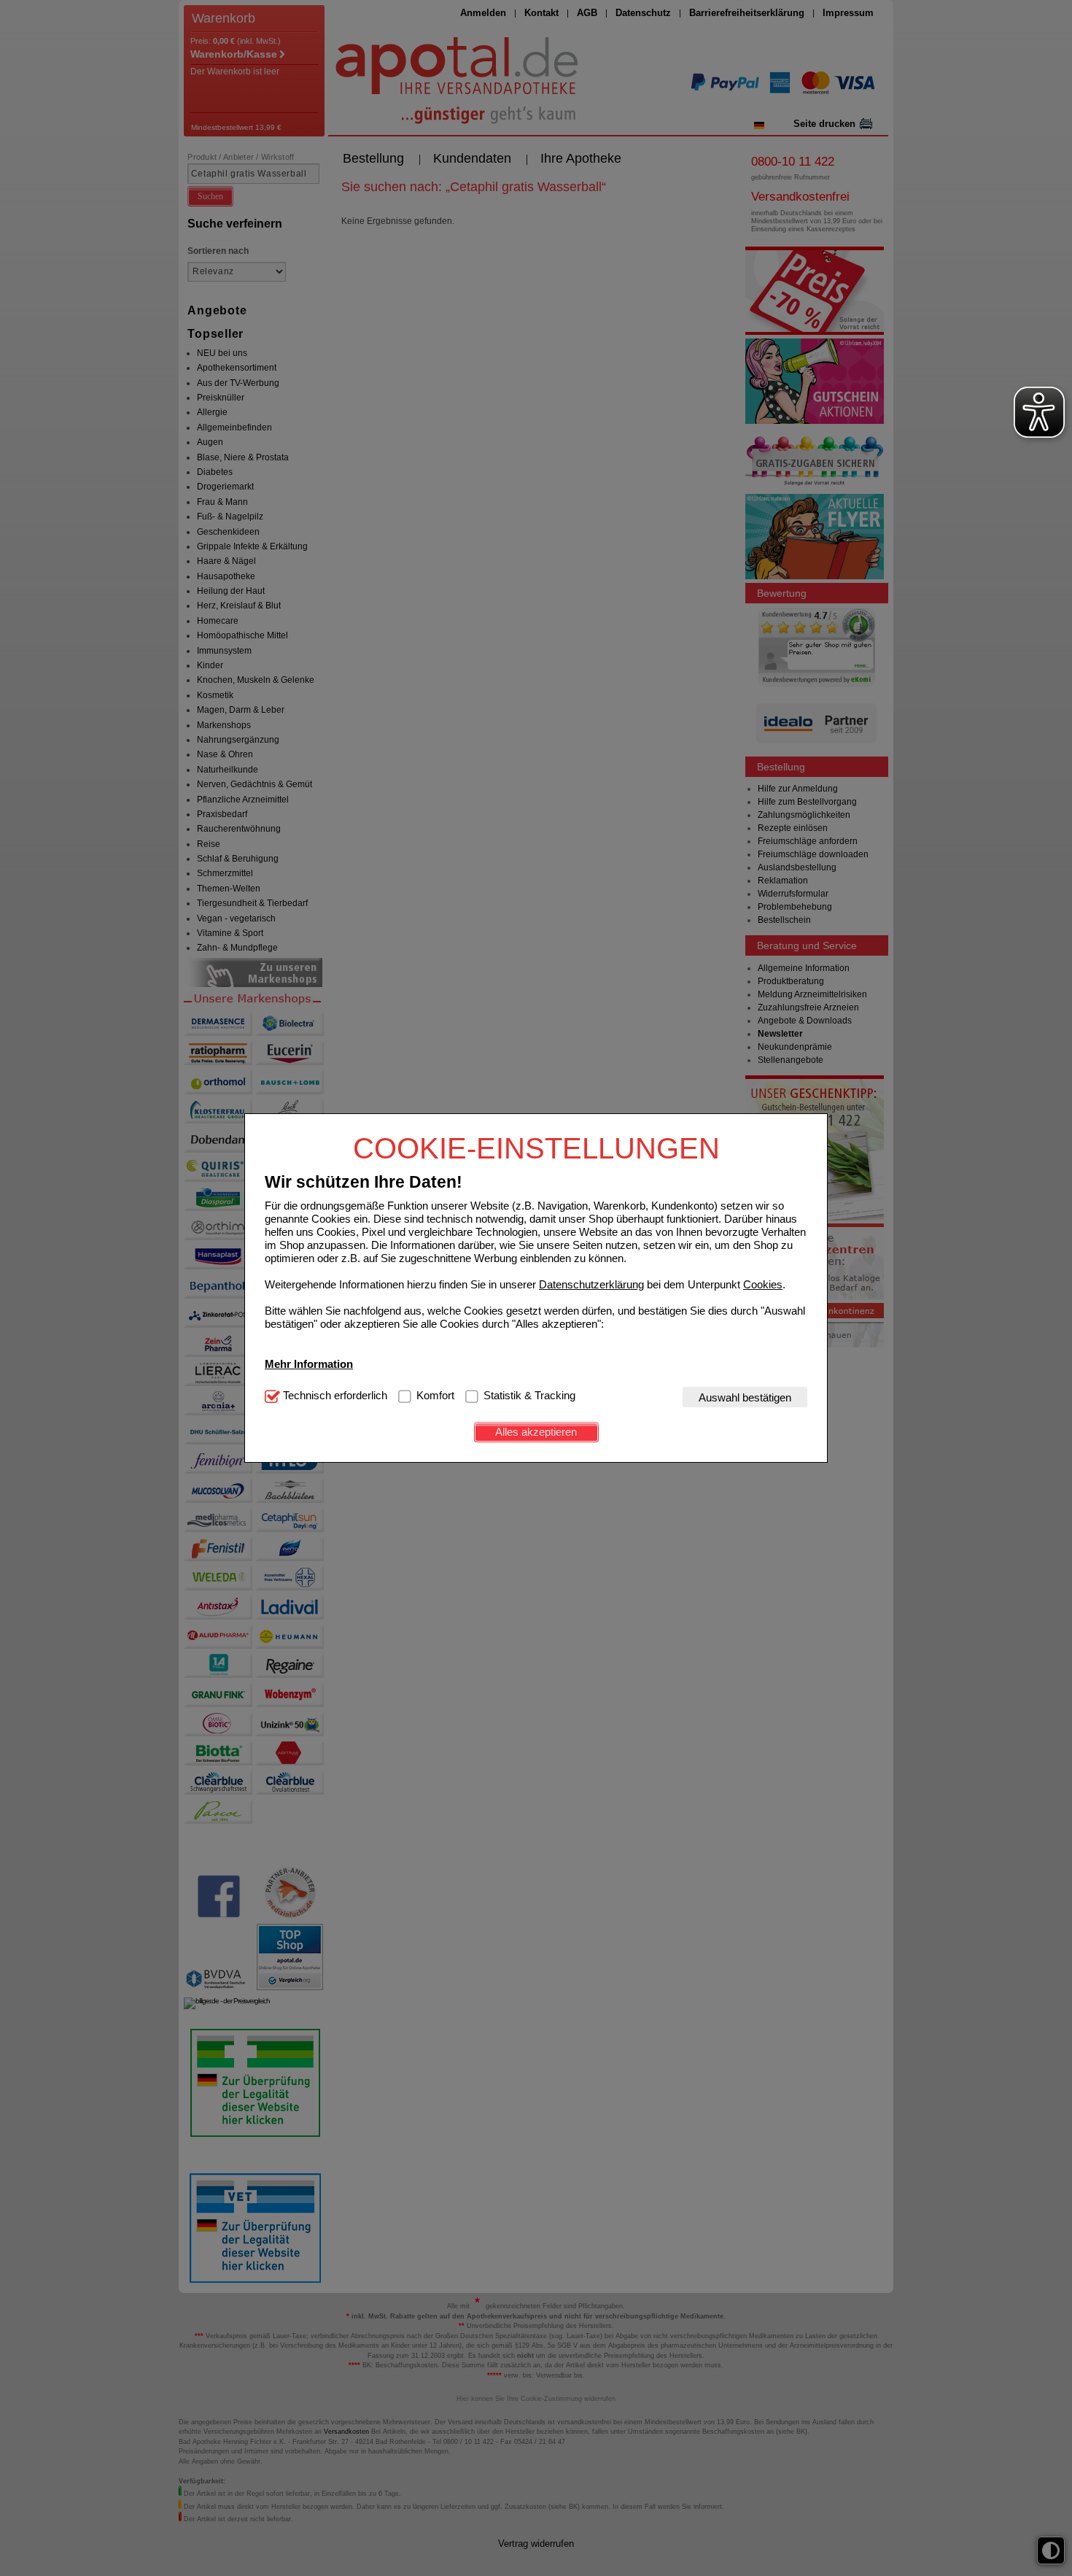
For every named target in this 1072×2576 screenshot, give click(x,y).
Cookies (763, 1284)
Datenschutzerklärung (591, 1284)
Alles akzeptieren (536, 1432)
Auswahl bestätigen (745, 1397)
